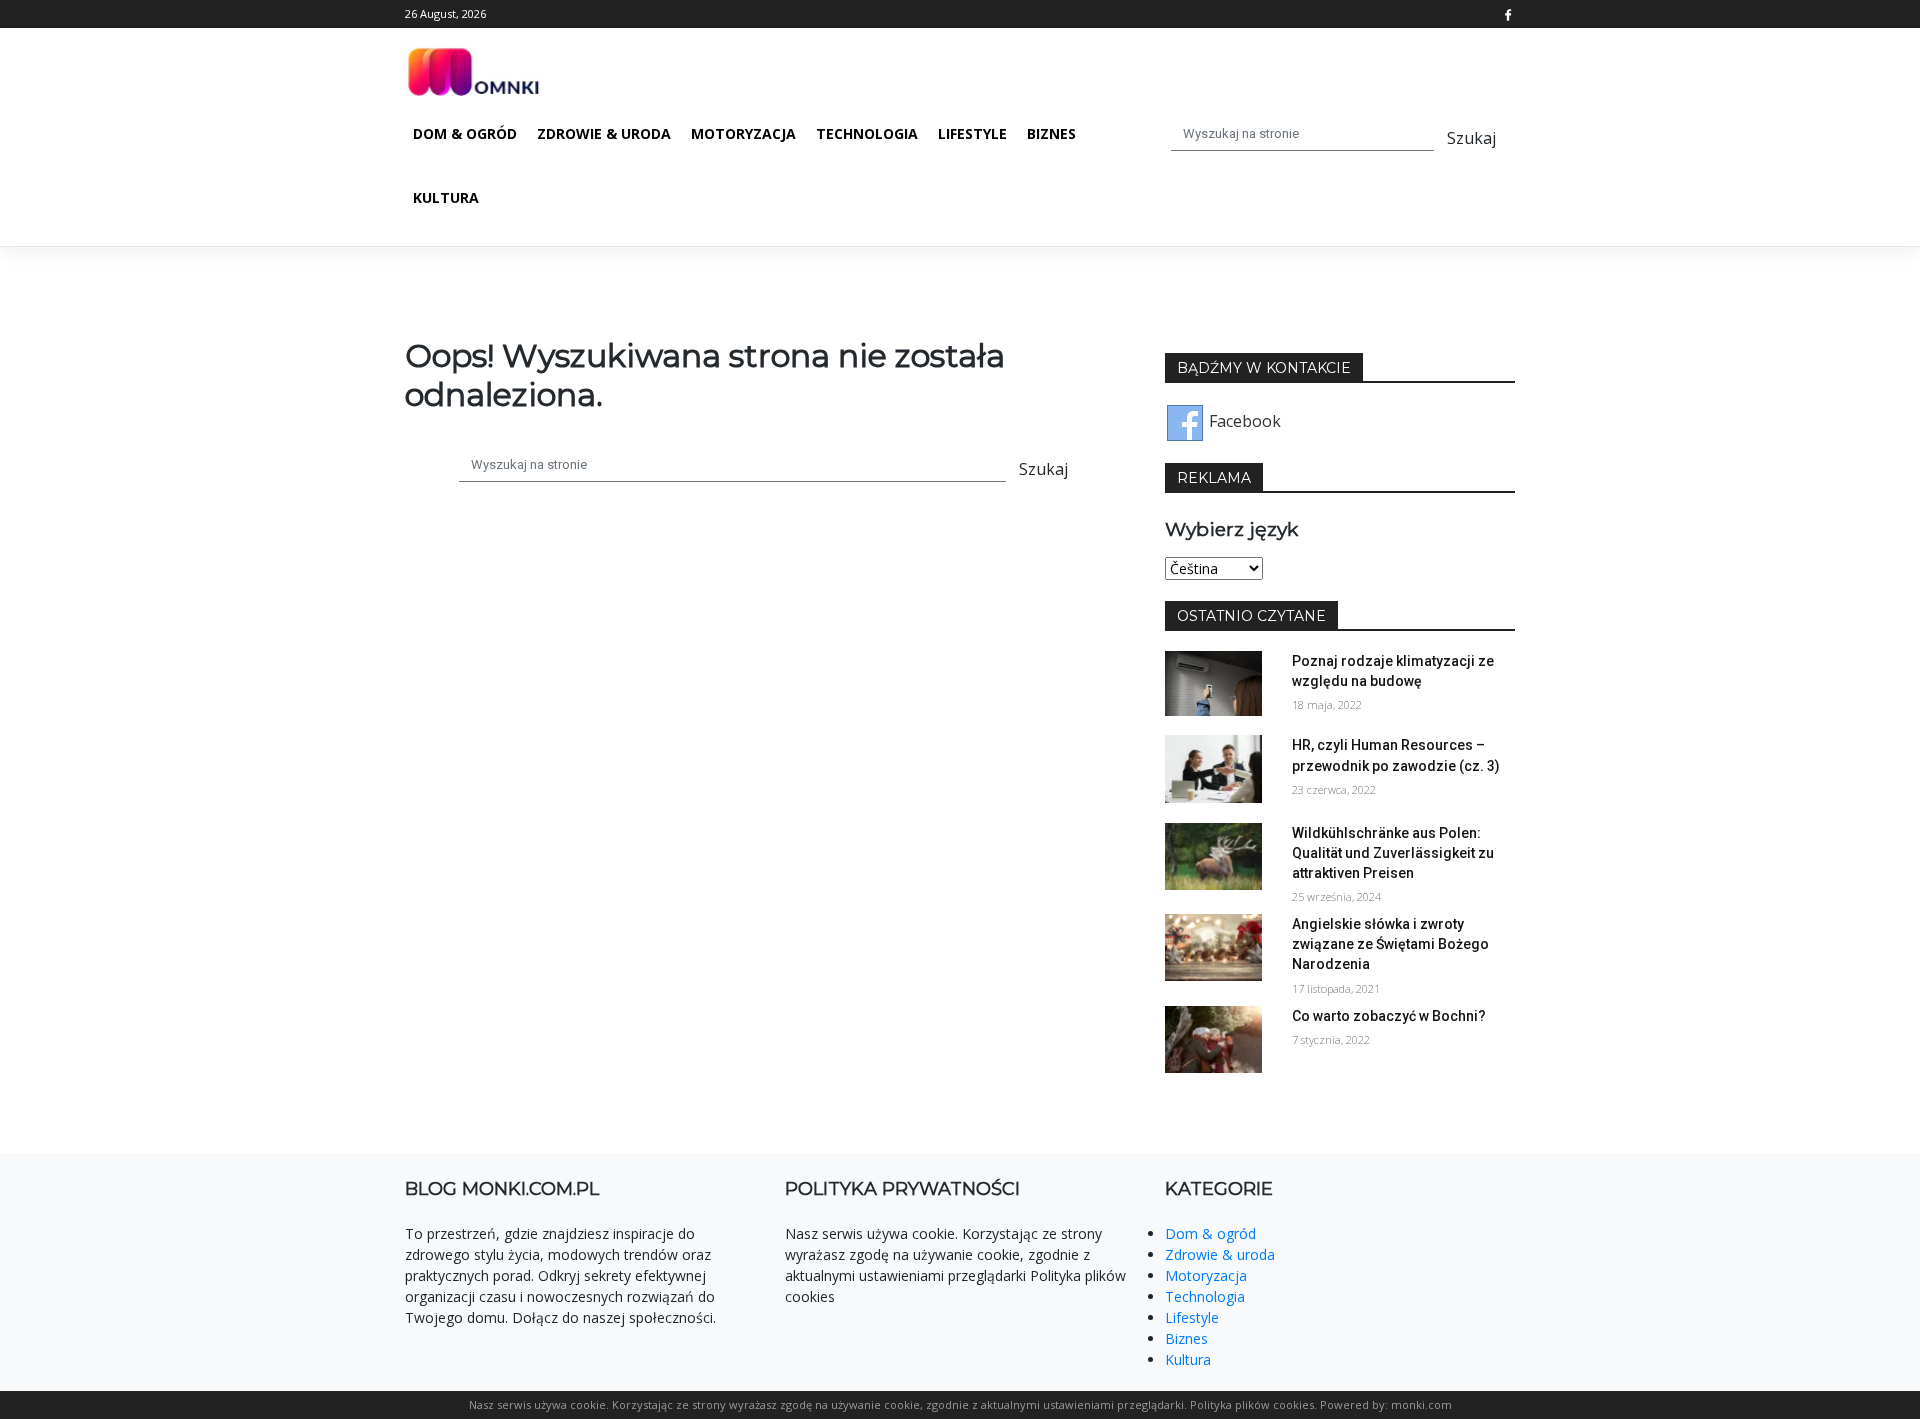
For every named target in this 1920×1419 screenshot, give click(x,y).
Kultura (446, 197)
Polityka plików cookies (1252, 1404)
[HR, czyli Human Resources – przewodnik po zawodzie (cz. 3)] (1213, 768)
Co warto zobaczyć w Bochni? (1389, 1016)
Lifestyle (972, 133)
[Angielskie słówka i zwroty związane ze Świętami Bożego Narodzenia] (1213, 946)
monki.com (1421, 1404)
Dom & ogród (465, 133)
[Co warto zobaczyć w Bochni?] (1213, 1038)
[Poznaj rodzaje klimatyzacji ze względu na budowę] (1213, 682)
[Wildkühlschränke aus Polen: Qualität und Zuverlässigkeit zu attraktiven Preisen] (1213, 855)
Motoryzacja (743, 133)
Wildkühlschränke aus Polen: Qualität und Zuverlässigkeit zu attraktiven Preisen (1393, 853)
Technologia (867, 133)
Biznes (1051, 133)
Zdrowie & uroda (604, 133)
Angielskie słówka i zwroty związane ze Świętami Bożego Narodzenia (1390, 944)
